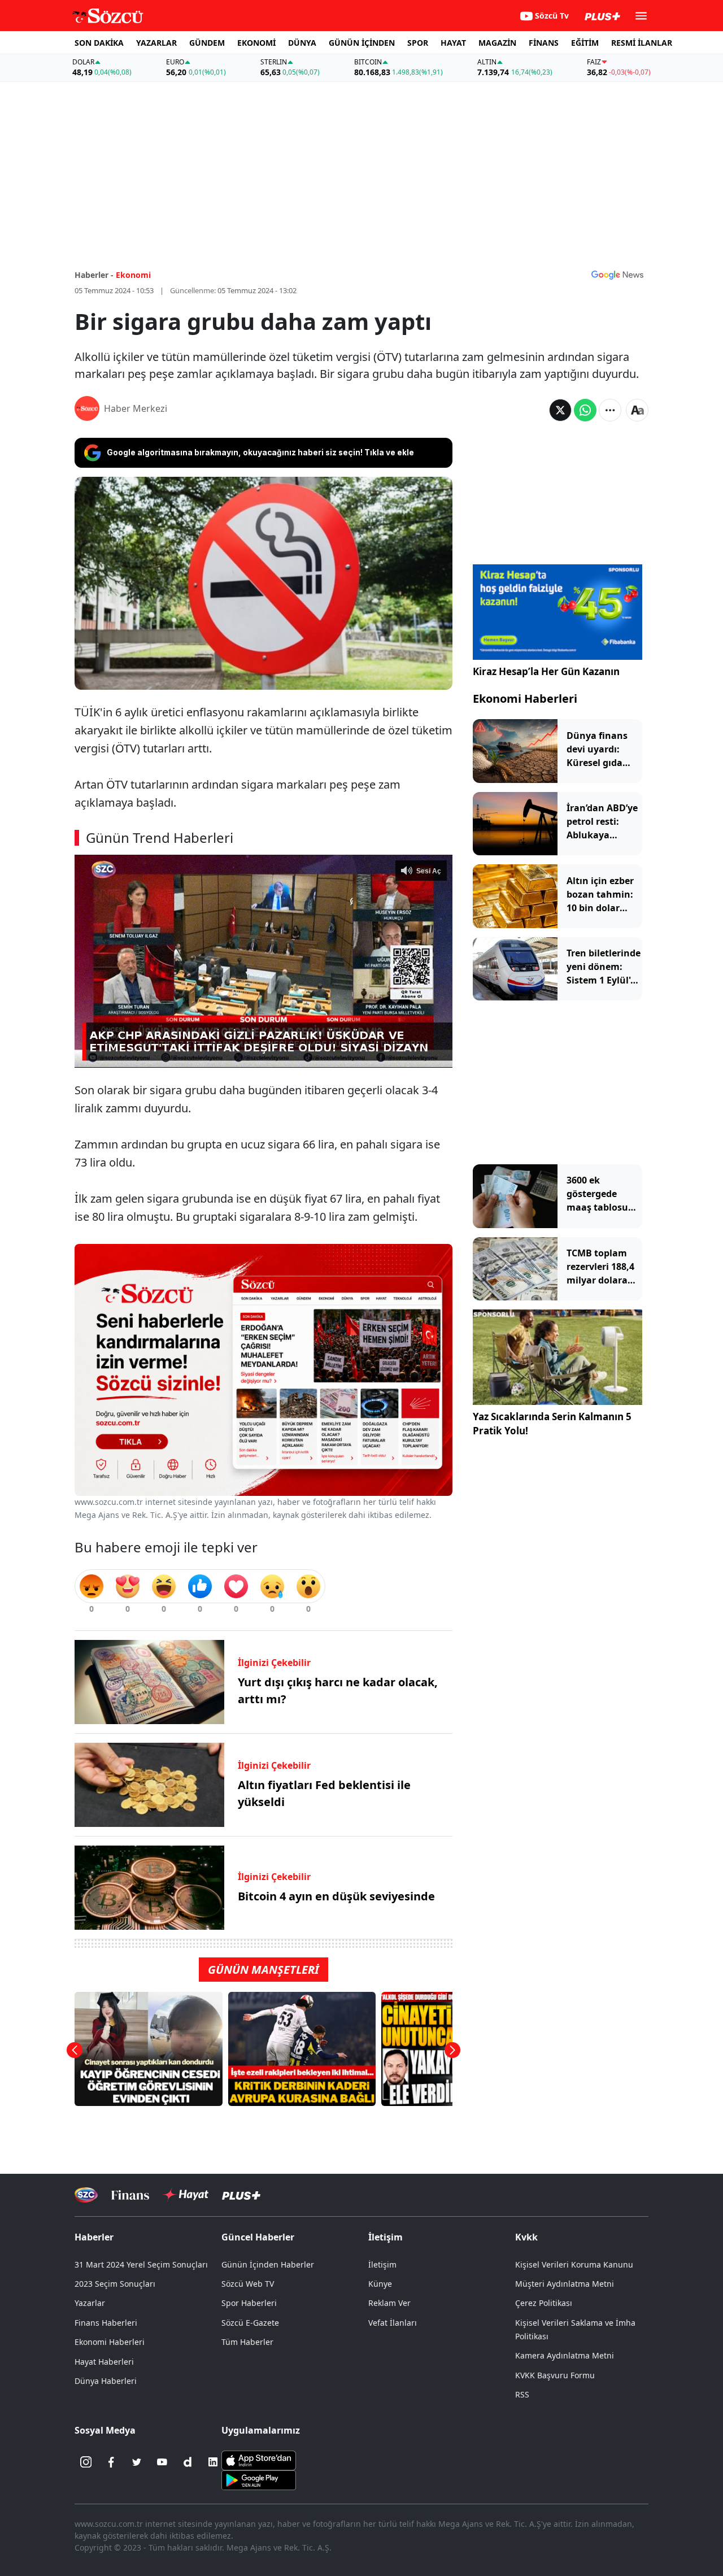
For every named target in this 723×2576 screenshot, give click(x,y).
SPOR (418, 43)
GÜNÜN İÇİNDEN (362, 43)
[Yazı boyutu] (637, 410)
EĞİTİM (585, 43)
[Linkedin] (213, 2462)
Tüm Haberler (247, 2342)
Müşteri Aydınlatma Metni (565, 2284)
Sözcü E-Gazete (250, 2323)
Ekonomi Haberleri (525, 699)
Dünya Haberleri (106, 2381)
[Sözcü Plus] (241, 2195)
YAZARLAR (156, 43)
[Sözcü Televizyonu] (86, 2195)
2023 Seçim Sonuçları (115, 2284)
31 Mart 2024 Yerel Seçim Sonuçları (141, 2264)
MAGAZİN (497, 43)
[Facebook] (111, 2462)
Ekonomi (133, 275)
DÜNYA (302, 43)
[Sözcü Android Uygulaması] (259, 2479)
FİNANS (544, 43)
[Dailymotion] (188, 2462)
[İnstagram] (86, 2462)
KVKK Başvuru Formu (555, 2375)
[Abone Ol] (617, 275)
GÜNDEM (207, 43)
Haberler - (94, 275)
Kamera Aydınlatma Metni (565, 2355)
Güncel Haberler (258, 2237)
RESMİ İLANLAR (642, 43)
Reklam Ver (389, 2303)
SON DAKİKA (99, 43)
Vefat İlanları (393, 2323)
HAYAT (453, 43)
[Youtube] (162, 2462)
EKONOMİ (256, 43)
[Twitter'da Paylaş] (560, 410)
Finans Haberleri (106, 2323)
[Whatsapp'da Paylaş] (585, 410)
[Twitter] (137, 2462)
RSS (522, 2394)
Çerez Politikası (544, 2303)
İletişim (382, 2264)
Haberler (94, 2237)
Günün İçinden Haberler (268, 2264)
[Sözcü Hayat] (186, 2195)
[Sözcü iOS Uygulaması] (259, 2460)
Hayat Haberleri (104, 2362)
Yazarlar (90, 2303)
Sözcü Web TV (248, 2284)
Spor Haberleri (249, 2303)
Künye (380, 2284)
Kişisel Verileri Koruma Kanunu (574, 2264)
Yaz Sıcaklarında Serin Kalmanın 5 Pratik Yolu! (552, 1424)
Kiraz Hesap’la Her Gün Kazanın (546, 671)
